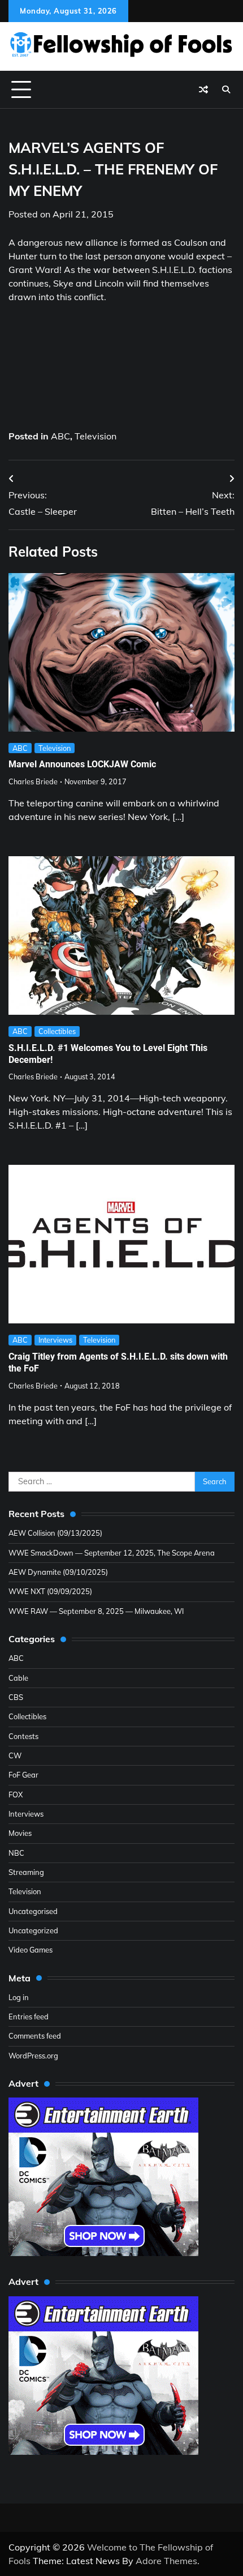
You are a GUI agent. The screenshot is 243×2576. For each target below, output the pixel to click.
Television (96, 436)
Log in (19, 1997)
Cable (18, 1678)
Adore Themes (166, 2561)
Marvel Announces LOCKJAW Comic (82, 764)
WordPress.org (33, 2056)
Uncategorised (33, 1911)
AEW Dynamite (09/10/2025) (58, 1572)
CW (15, 1755)
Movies (20, 1833)
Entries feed (29, 2017)
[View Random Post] (203, 89)
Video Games (31, 1950)
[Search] (226, 89)
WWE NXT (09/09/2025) (50, 1591)
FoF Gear (23, 1775)
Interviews (55, 1340)
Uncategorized (33, 1930)
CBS (16, 1697)
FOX (16, 1795)
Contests (23, 1736)
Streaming (26, 1872)
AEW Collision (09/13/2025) (55, 1533)
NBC (16, 1853)
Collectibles (57, 1031)
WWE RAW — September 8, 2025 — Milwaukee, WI (96, 1611)
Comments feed (35, 2036)
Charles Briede (33, 781)
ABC (60, 436)
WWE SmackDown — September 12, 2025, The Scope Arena (112, 1553)
